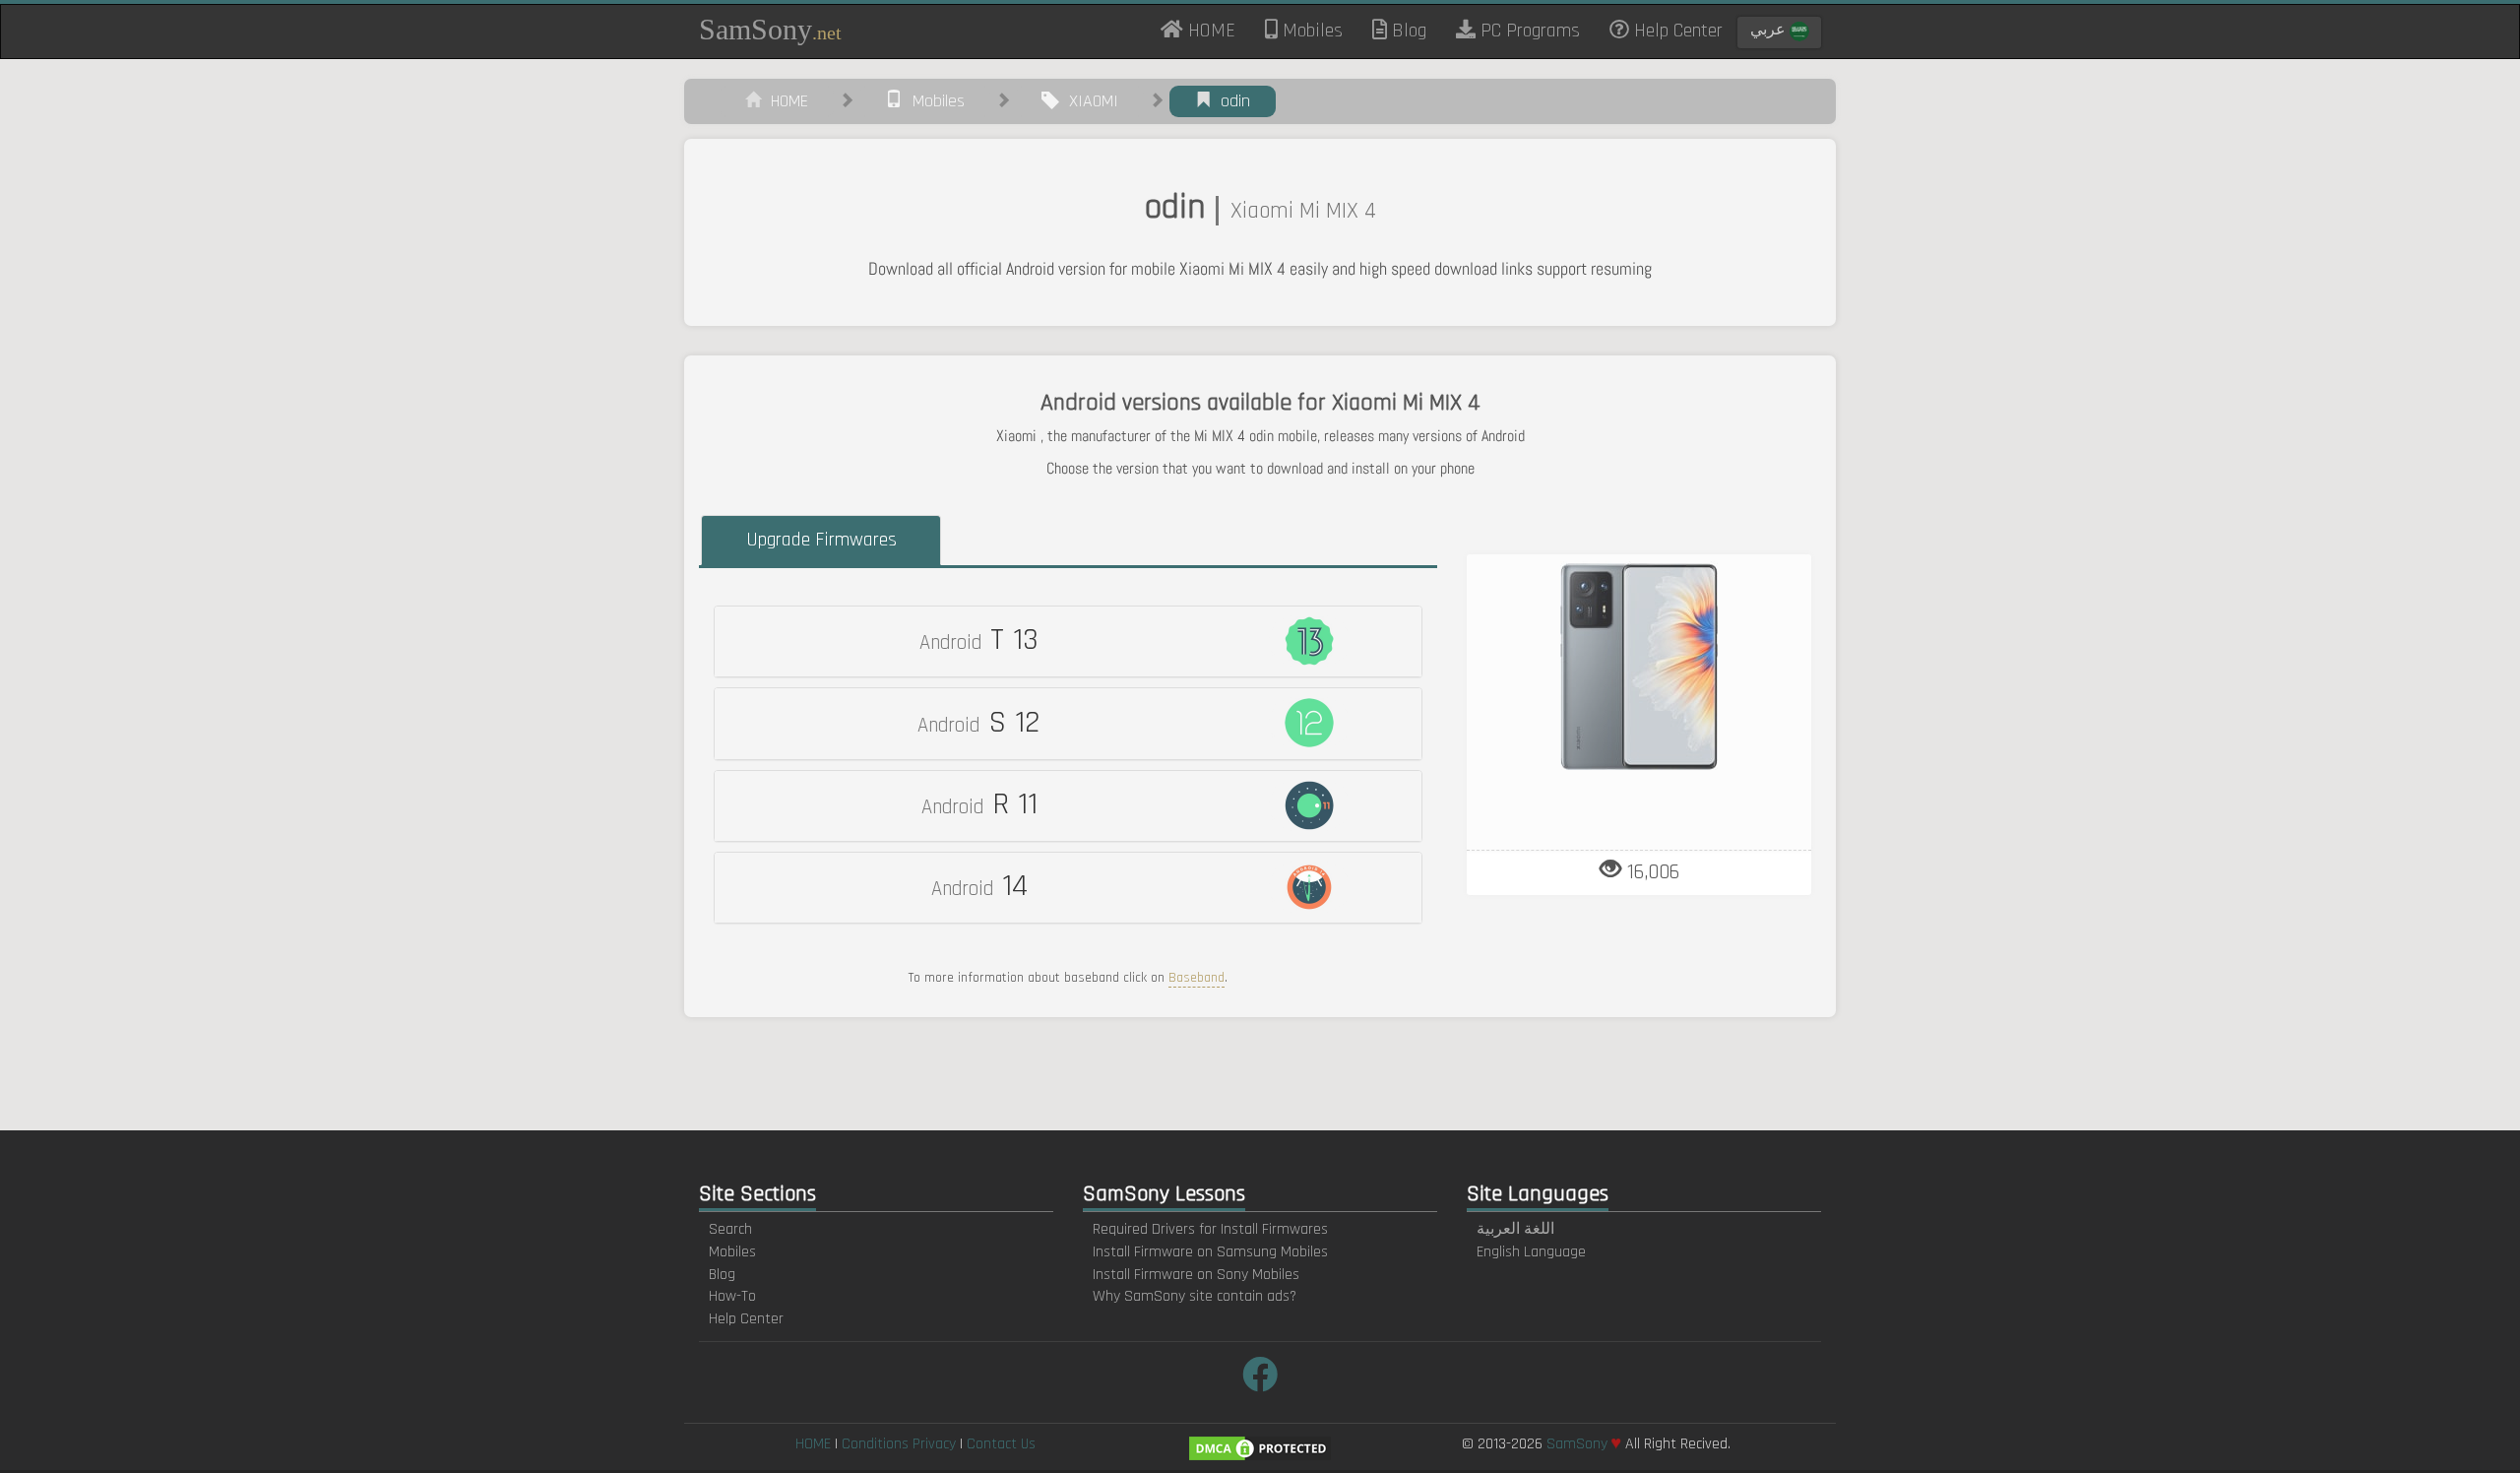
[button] (1068, 641)
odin (1230, 101)
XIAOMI (1089, 101)
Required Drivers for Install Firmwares (1210, 1229)
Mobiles (1310, 31)
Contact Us (1001, 1444)
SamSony (770, 29)
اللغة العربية (1515, 1229)
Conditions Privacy (899, 1444)
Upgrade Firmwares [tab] (821, 540)
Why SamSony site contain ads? (1195, 1296)
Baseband (1197, 978)
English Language (1531, 1252)
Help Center (1676, 31)
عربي (1770, 30)
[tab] (1068, 641)
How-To (732, 1296)
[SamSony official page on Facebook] (1260, 1377)
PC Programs (1528, 31)
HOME (1217, 30)
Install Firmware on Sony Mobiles (1196, 1275)
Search (730, 1229)
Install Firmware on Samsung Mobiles (1210, 1252)
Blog (1407, 31)
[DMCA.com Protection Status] (1260, 1448)
